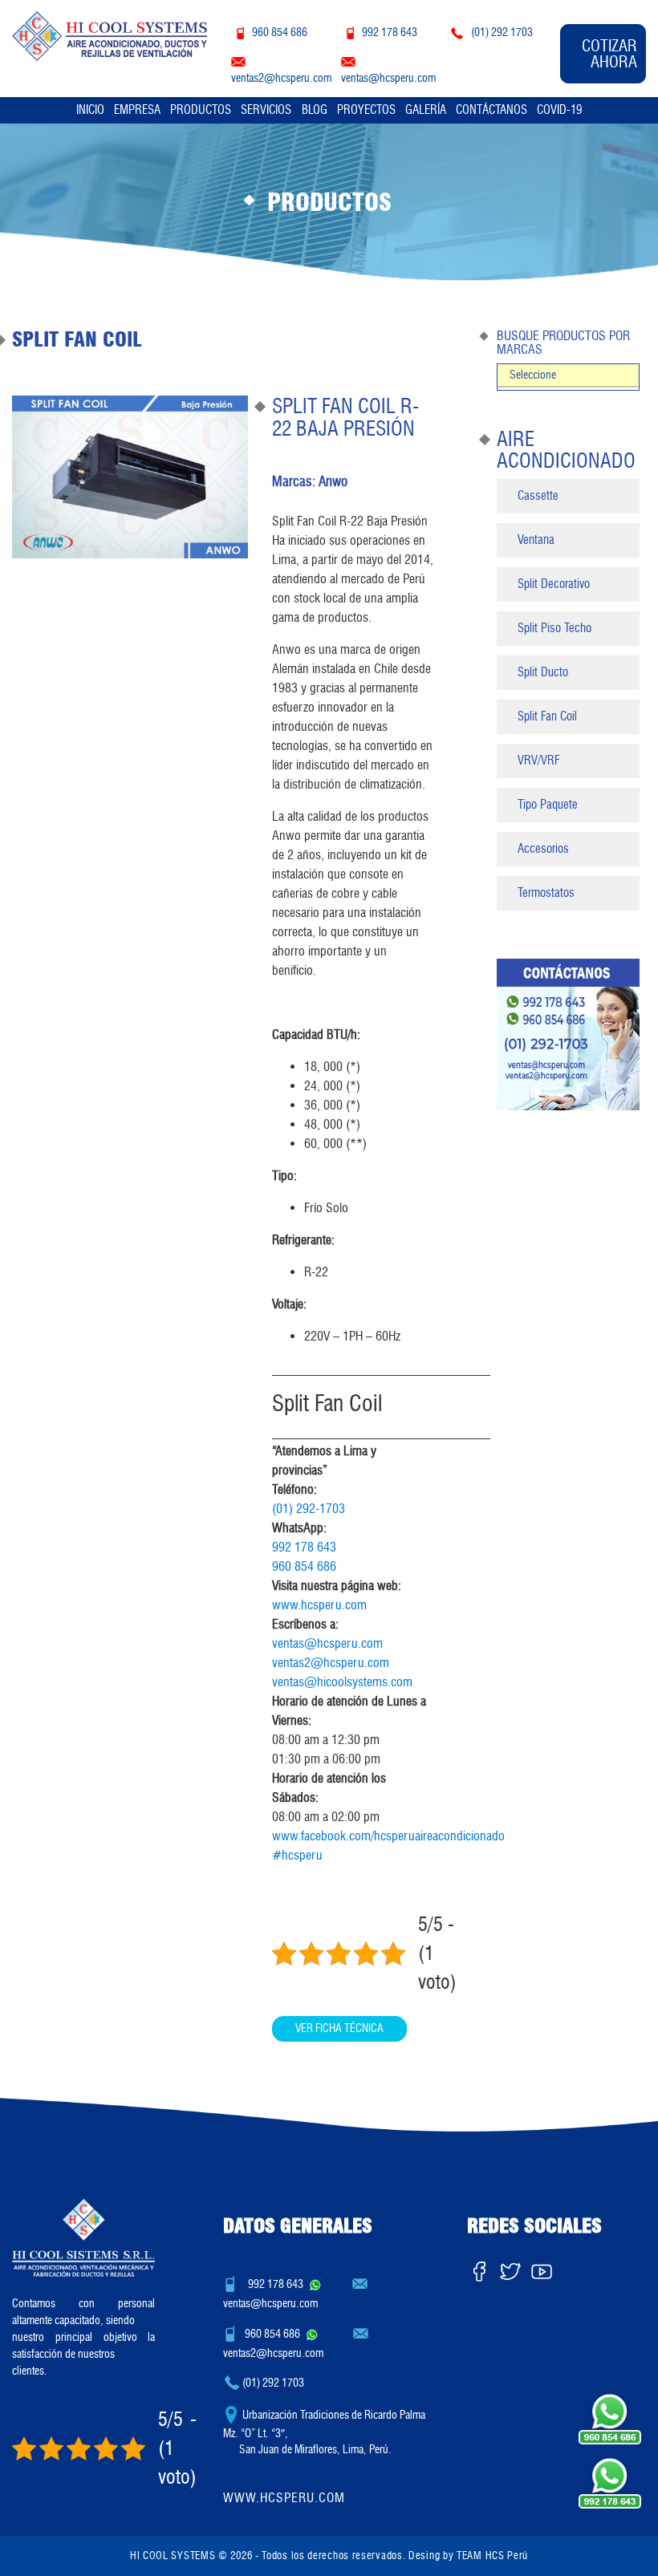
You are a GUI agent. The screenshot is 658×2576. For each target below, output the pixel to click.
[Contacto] (568, 1034)
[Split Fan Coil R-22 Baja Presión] (130, 477)
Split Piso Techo (554, 628)
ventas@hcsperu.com (327, 1643)
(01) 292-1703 (309, 1509)
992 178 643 (304, 1547)
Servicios (266, 110)
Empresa (137, 110)
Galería (426, 110)
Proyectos (366, 110)
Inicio (90, 110)
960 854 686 (304, 1566)
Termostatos (546, 893)
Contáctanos (491, 110)
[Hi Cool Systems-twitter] (510, 2268)
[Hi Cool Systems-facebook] (479, 2268)
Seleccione (533, 375)
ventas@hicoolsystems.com (342, 1682)
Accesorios (543, 849)
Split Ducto (543, 672)
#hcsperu (297, 1855)
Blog (315, 110)
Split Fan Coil (547, 716)
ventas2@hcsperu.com (331, 1663)
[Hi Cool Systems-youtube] (542, 2268)
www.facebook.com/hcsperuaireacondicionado (388, 1836)
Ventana (536, 540)
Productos (201, 110)
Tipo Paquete (548, 805)
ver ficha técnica (339, 2028)
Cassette (538, 496)
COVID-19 (559, 110)
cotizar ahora (609, 54)
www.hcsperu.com (319, 1605)
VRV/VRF (538, 761)
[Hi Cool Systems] (110, 34)
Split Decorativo (554, 584)
